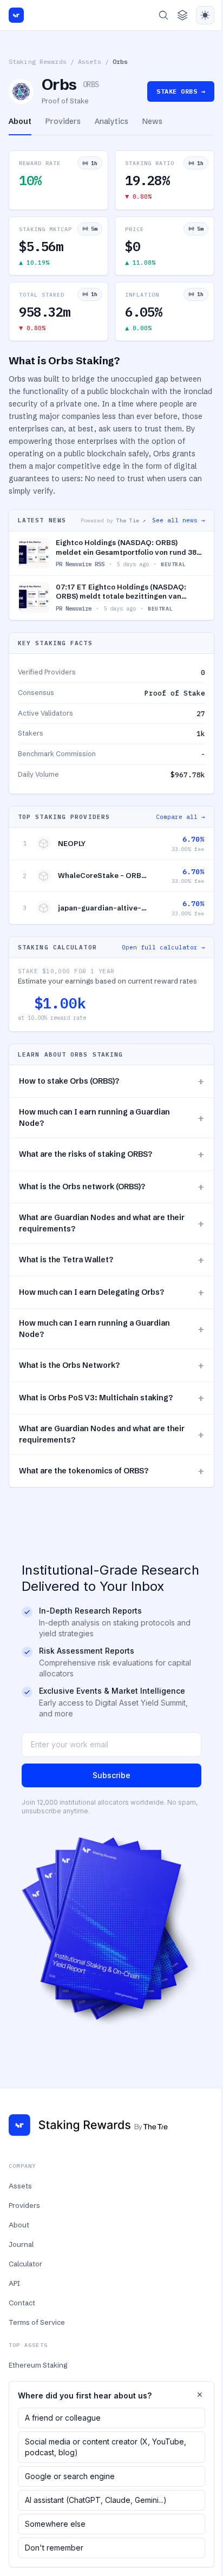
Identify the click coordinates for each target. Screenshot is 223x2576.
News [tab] (152, 121)
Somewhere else (55, 2524)
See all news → (179, 520)
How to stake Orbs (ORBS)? (111, 1081)
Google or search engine (70, 2476)
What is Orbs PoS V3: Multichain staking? (111, 1398)
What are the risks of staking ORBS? (111, 1154)
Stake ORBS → (181, 91)
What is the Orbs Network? (111, 1365)
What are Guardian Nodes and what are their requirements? (111, 1223)
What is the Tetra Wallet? (111, 1260)
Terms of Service (37, 2322)
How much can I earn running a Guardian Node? (111, 1117)
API (14, 2283)
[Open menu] (182, 15)
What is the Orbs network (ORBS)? (111, 1187)
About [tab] (20, 121)
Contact (22, 2303)
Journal (21, 2244)
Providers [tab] (63, 121)
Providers (24, 2205)
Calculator (25, 2264)
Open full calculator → (163, 947)
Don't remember (54, 2548)
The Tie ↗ (131, 520)
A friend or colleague (63, 2418)
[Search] (163, 15)
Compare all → (181, 817)
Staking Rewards (38, 61)
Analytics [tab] (111, 121)
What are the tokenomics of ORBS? (111, 1471)
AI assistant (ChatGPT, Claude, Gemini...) (96, 2500)
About (19, 2225)
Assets (90, 61)
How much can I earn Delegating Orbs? (111, 1292)
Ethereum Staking (38, 2365)
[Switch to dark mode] (205, 15)
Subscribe (111, 1775)
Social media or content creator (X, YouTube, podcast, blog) (106, 2447)
